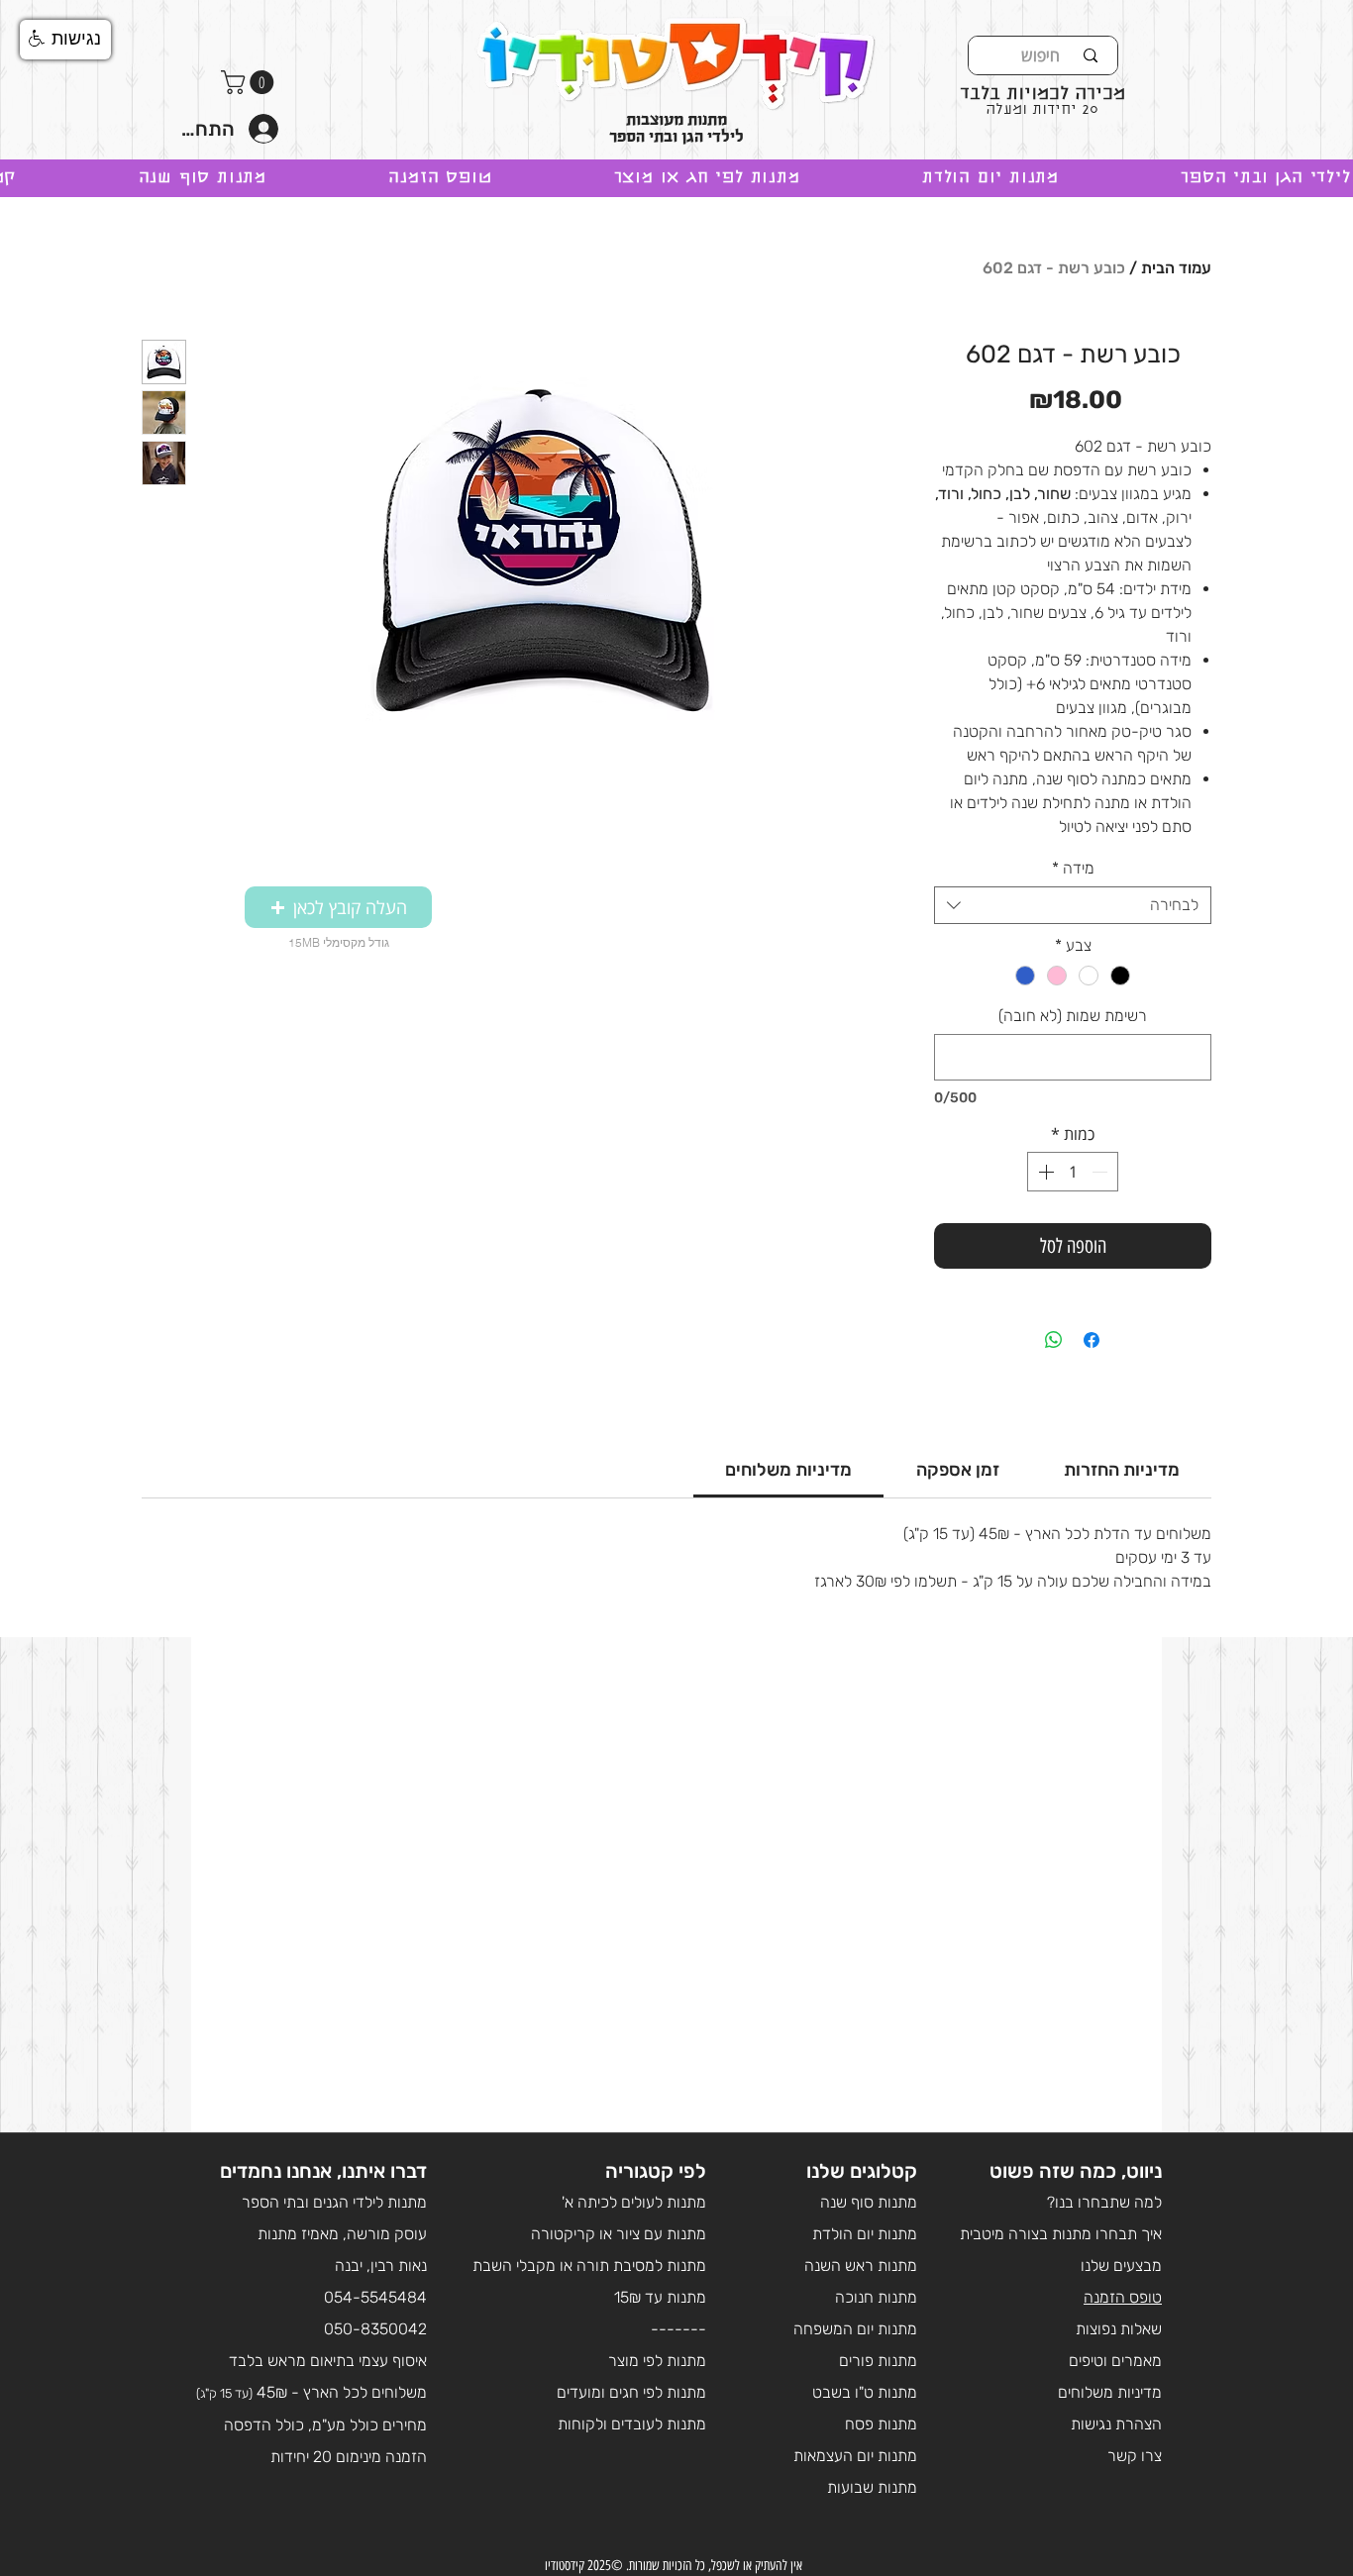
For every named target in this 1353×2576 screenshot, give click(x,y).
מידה (1073, 868)
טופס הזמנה (1123, 2297)
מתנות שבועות (872, 2487)
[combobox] (1073, 905)
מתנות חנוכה (876, 2297)
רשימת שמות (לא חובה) (1073, 1016)
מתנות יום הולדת (865, 2234)
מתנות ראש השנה (861, 2266)
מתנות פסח (881, 2424)
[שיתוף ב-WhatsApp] (1054, 1340)
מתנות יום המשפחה (855, 2329)
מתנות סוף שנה (869, 2202)
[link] (788, 1470)
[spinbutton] (1073, 1172)
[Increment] (1044, 1172)
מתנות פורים (878, 2361)
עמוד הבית (1176, 268)
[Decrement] (1101, 1172)
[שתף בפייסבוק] (1092, 1340)
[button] (250, 82)
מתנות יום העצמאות (855, 2456)
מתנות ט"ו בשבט (865, 2392)
